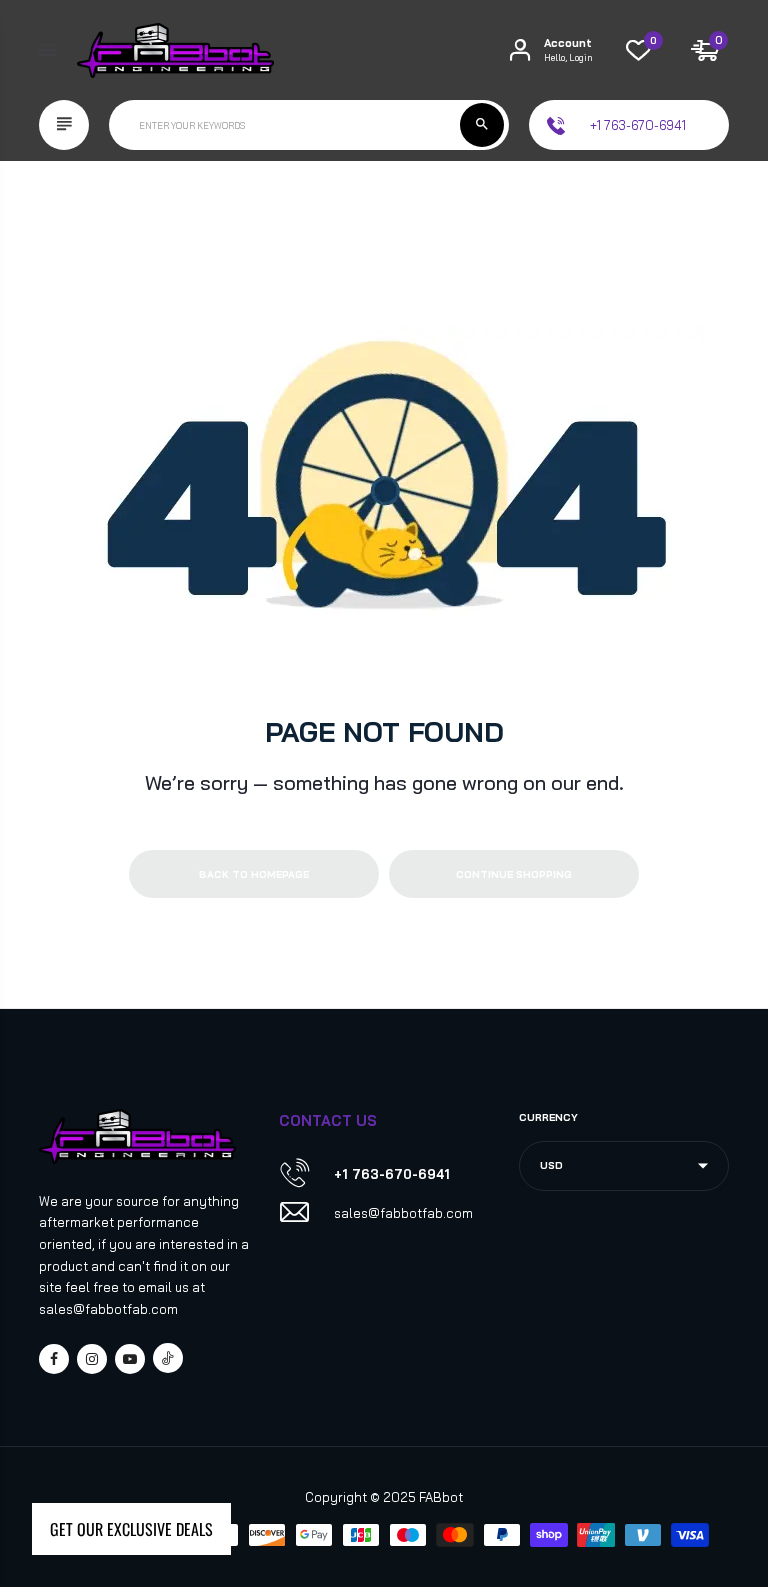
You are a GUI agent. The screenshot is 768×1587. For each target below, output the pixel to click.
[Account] (520, 50)
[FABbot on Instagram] (92, 1359)
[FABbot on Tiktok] (168, 1358)
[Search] (482, 125)
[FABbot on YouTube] (130, 1359)
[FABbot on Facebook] (54, 1359)
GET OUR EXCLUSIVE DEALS (131, 1529)
